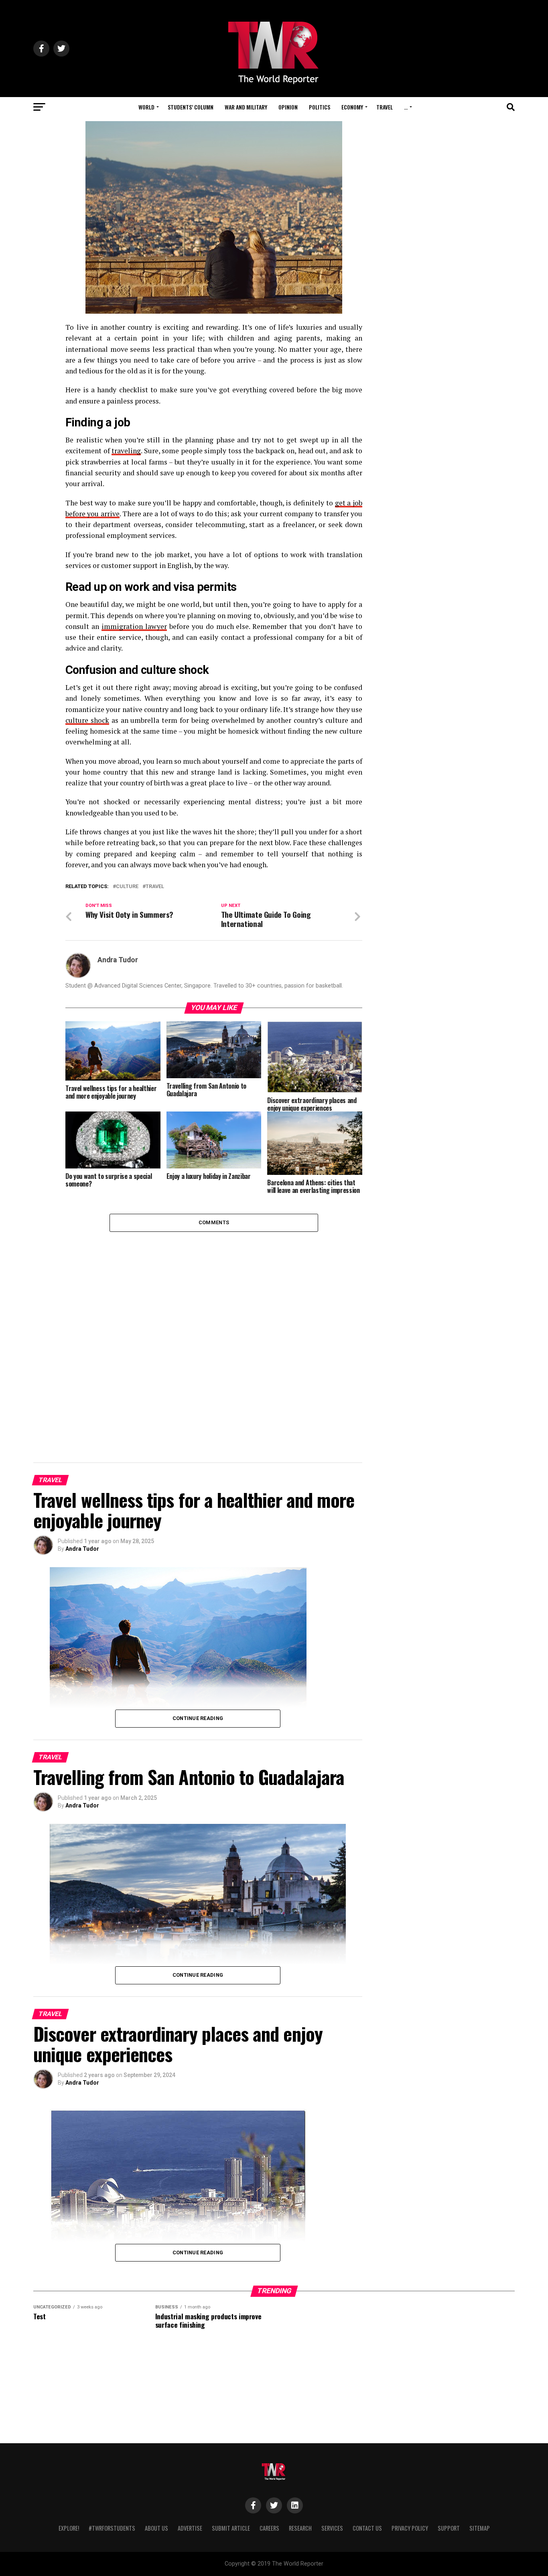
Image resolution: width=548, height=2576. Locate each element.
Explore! (69, 2528)
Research (300, 2528)
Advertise (190, 2528)
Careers (269, 2528)
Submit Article (231, 2528)
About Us (156, 2528)
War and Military (246, 107)
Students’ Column (191, 107)
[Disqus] (214, 1332)
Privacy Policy (410, 2528)
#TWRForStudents (112, 2528)
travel (155, 887)
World (146, 107)
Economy (352, 107)
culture (127, 887)
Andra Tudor (118, 960)
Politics (320, 107)
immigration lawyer (134, 626)
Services (332, 2528)
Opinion (288, 107)
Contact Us (367, 2528)
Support (449, 2528)
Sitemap (480, 2528)
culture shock (87, 720)
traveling (126, 451)
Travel (385, 107)
